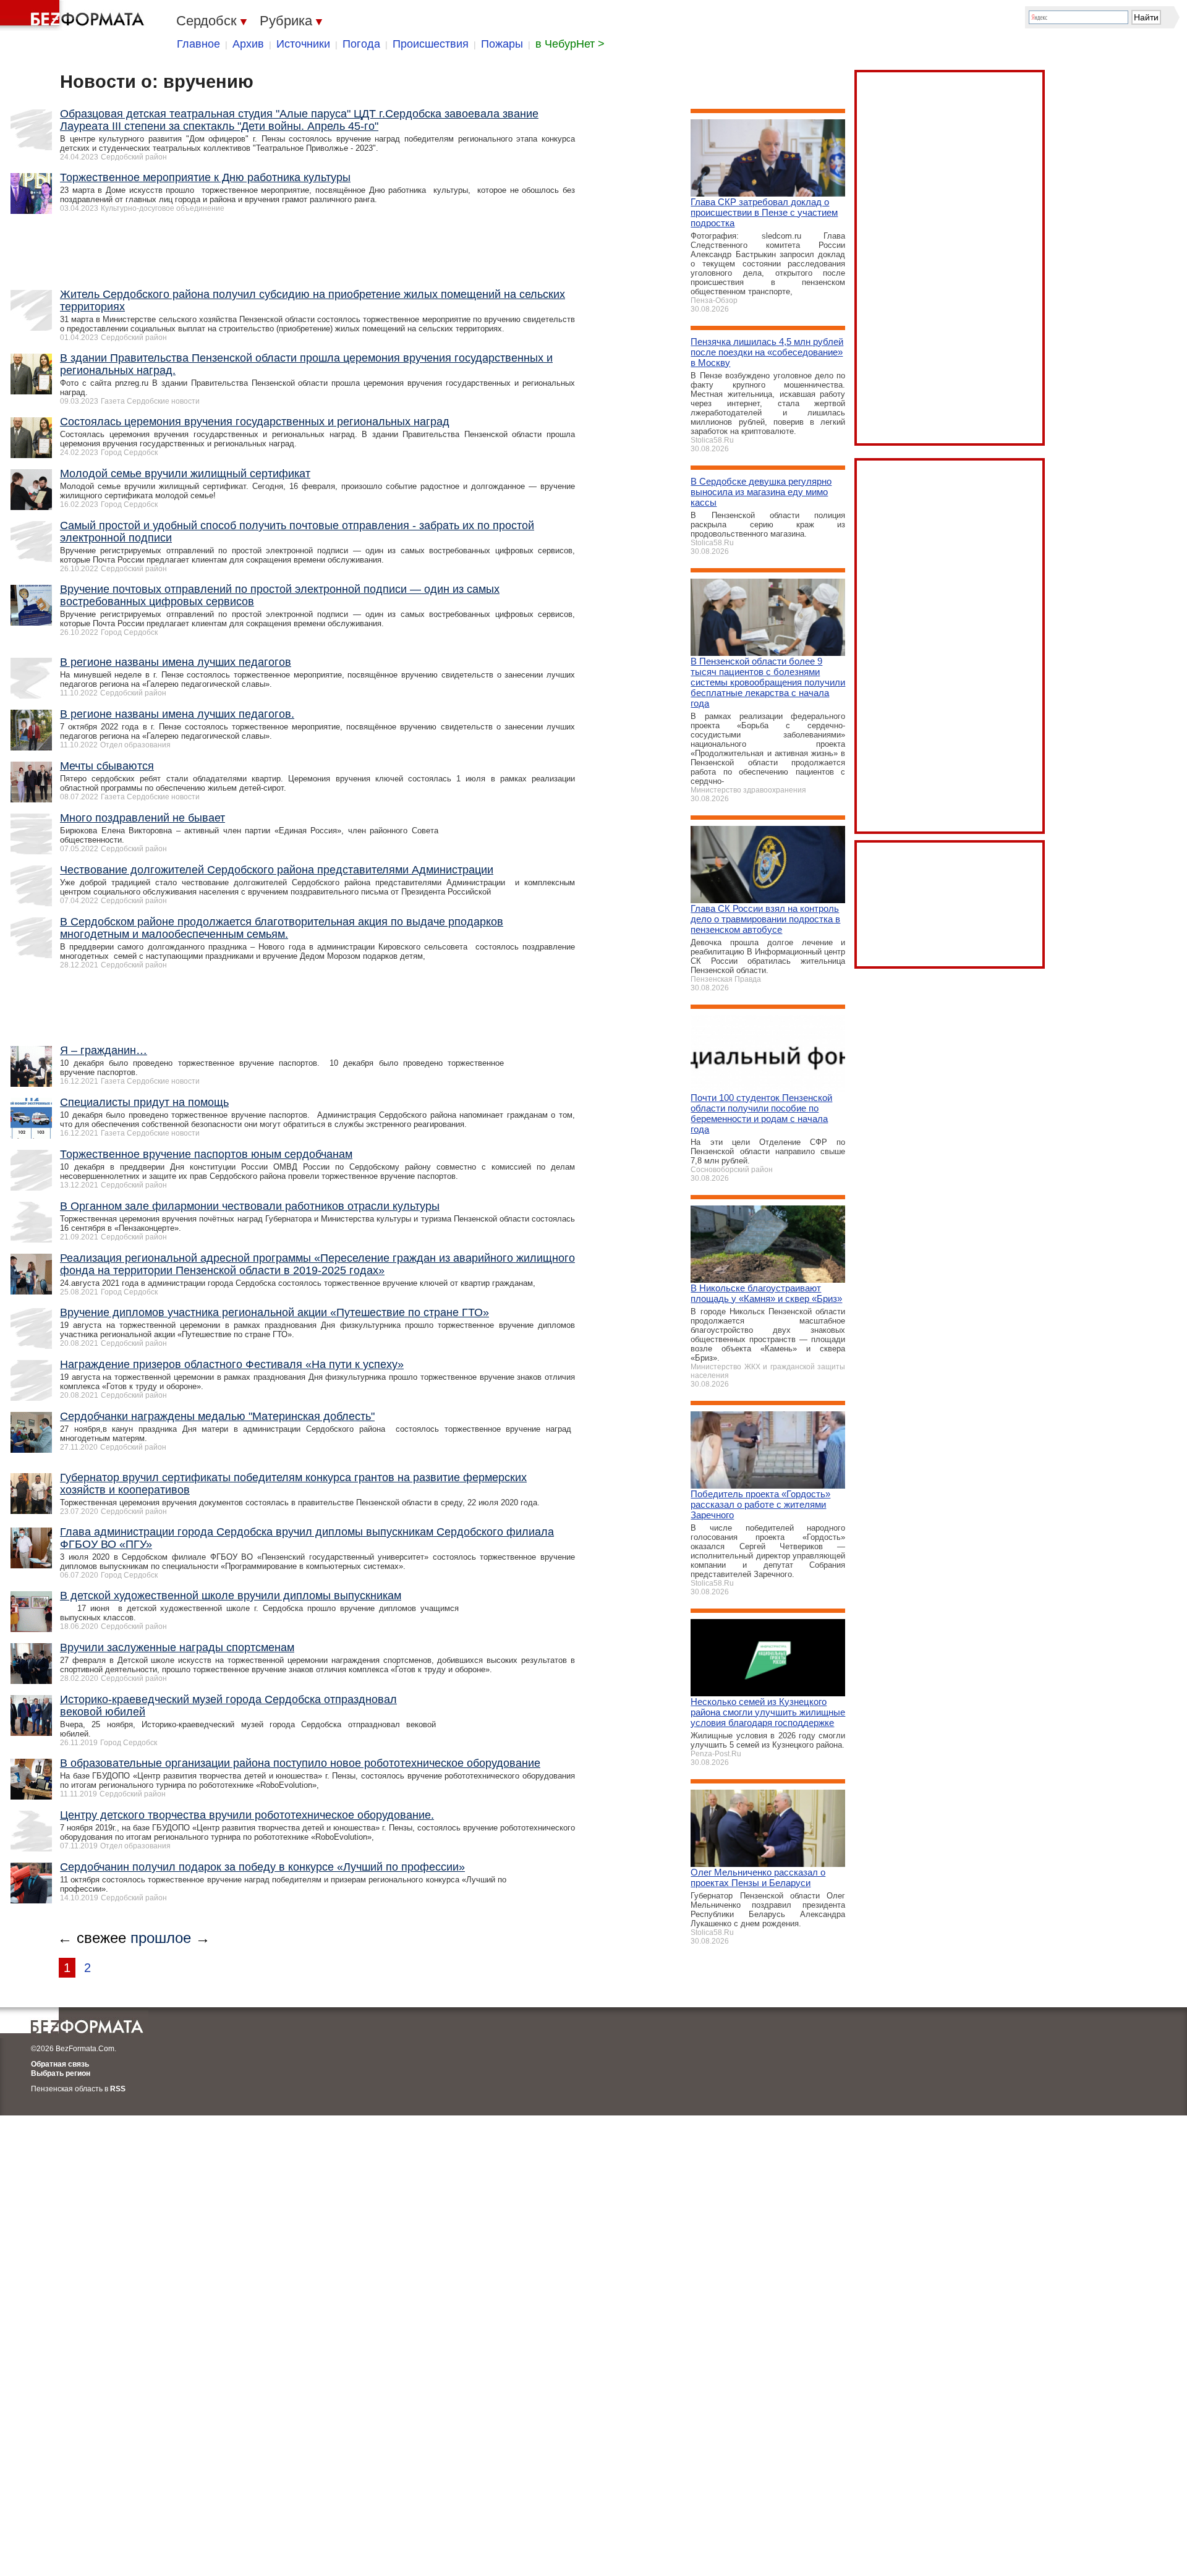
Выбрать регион (61, 2073)
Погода (361, 44)
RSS (118, 2089)
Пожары (502, 44)
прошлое (161, 1938)
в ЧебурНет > (570, 44)
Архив (248, 44)
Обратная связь (60, 2064)
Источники (303, 44)
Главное (198, 44)
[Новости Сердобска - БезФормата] (74, 15)
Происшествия (431, 44)
